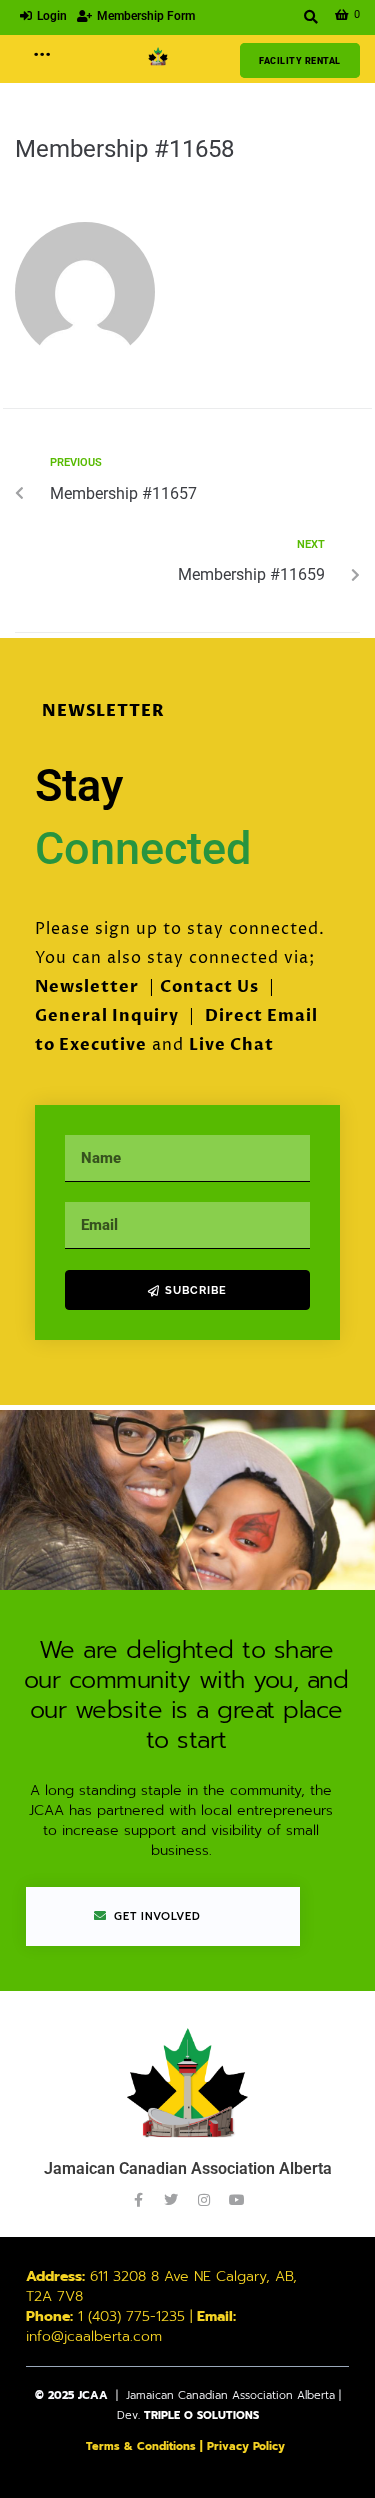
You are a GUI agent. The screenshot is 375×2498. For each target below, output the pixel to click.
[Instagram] (204, 2200)
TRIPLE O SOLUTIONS (201, 2415)
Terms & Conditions (141, 2446)
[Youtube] (237, 2200)
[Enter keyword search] (311, 17)
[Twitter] (171, 2200)
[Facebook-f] (138, 2200)
